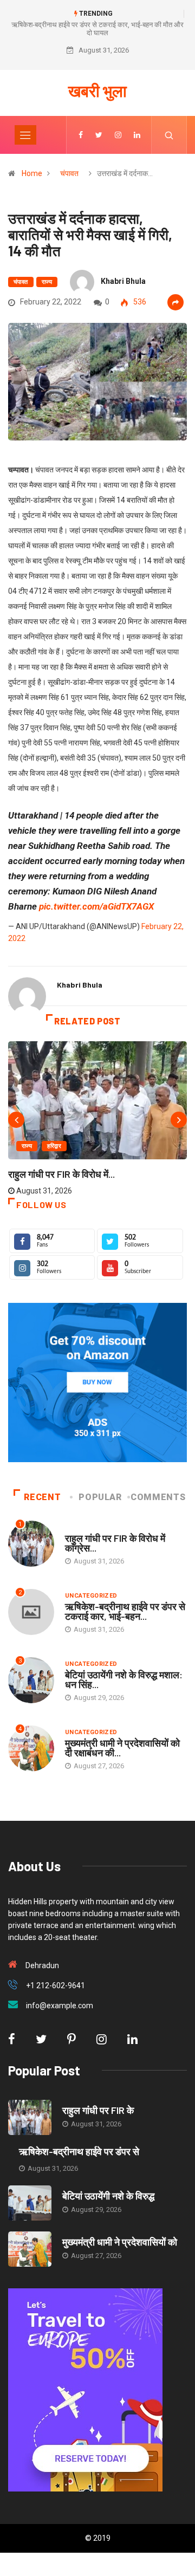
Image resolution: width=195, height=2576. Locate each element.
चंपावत (69, 173)
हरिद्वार (54, 1146)
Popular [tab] (100, 1497)
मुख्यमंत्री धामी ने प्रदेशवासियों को (120, 2242)
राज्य (47, 282)
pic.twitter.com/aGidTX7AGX (96, 906)
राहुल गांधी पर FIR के (98, 2110)
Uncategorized (91, 1596)
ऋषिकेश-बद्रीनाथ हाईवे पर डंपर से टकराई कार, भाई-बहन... (125, 1611)
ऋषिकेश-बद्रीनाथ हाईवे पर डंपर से (79, 2151)
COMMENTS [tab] (158, 1497)
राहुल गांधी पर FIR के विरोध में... (61, 1174)
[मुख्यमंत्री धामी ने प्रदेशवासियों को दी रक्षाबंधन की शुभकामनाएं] (30, 2249)
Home (32, 173)
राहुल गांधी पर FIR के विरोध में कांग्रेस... (115, 1543)
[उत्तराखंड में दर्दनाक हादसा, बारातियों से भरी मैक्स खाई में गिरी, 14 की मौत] (81, 135)
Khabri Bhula (123, 281)
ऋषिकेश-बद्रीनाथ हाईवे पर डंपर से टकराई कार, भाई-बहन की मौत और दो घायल (97, 29)
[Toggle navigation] (25, 135)
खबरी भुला (97, 90)
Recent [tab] (42, 1497)
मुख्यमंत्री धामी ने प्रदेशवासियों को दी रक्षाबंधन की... (122, 1748)
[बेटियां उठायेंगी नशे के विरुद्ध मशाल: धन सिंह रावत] (30, 2203)
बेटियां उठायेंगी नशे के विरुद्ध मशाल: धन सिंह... (124, 1679)
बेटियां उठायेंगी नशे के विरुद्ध (108, 2196)
